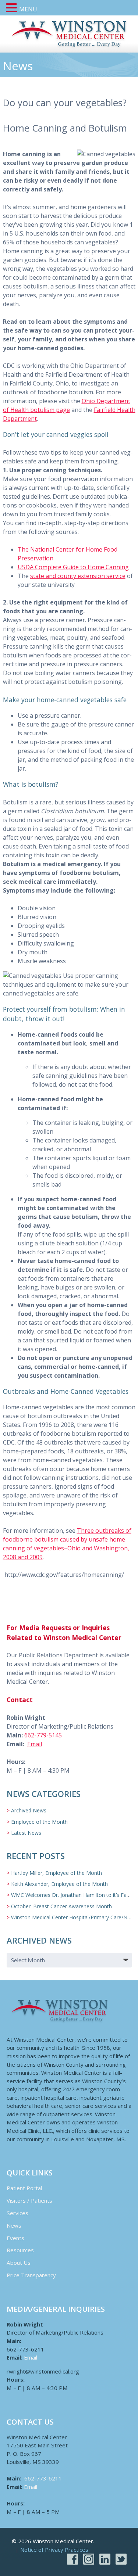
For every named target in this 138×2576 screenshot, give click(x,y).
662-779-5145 (43, 1735)
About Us (19, 2263)
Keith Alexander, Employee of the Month (59, 1884)
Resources (20, 2250)
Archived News (29, 1810)
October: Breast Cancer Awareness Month (61, 1906)
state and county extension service (78, 576)
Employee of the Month (39, 1822)
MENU (28, 9)
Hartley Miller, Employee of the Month (56, 1873)
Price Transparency (31, 2275)
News (14, 2225)
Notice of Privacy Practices (54, 2550)
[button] (13, 8)
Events (15, 2238)
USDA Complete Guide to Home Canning (73, 567)
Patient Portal (24, 2188)
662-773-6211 (43, 2478)
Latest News (26, 1833)
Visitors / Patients (29, 2200)
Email (35, 1744)
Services (17, 2213)
